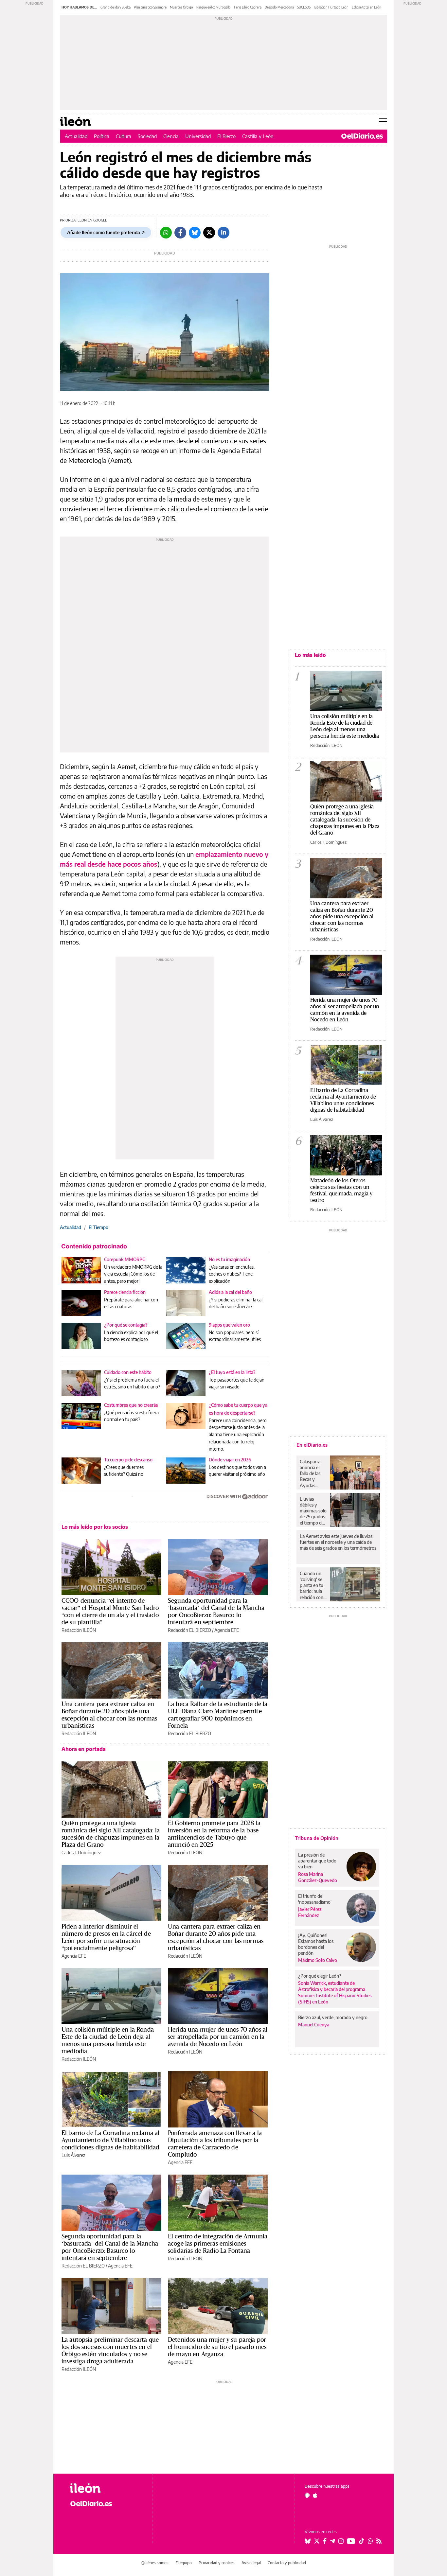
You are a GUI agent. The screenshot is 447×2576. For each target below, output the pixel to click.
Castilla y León (258, 136)
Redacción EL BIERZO (189, 1630)
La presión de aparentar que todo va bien (317, 1861)
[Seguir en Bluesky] (308, 2541)
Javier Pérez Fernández (310, 1912)
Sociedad (147, 136)
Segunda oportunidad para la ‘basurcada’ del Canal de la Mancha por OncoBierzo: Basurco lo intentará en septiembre (216, 1611)
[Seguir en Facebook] (325, 2541)
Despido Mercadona (279, 7)
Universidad (198, 136)
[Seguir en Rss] (379, 2541)
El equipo (184, 2563)
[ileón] (106, 2488)
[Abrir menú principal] (383, 121)
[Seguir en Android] (307, 2495)
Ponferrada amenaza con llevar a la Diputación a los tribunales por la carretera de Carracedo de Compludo (215, 2144)
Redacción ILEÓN (79, 1630)
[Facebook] (180, 233)
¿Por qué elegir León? (320, 1976)
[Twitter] (209, 233)
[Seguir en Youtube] (351, 2541)
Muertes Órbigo (181, 7)
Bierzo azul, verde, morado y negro (333, 2017)
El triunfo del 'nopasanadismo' (315, 1899)
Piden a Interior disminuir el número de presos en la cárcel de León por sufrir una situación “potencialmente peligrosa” (106, 1937)
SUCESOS (304, 7)
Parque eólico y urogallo (214, 7)
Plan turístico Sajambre (150, 7)
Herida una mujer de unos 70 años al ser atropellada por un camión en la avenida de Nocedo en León (218, 2037)
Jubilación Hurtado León (331, 7)
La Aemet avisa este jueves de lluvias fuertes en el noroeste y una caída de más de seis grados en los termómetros (338, 1542)
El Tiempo (98, 1227)
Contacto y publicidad (287, 2563)
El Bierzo (226, 136)
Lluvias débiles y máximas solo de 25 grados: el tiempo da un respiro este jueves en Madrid (313, 1511)
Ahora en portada (84, 1749)
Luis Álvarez (73, 2155)
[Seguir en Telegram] (332, 2541)
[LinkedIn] (223, 233)
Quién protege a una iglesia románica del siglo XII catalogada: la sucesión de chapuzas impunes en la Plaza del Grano (111, 1834)
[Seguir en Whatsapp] (370, 2541)
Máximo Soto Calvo (318, 1960)
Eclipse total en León (367, 7)
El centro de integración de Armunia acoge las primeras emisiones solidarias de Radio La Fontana (218, 2243)
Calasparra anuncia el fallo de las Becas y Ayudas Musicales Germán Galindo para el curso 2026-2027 (312, 1473)
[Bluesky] (195, 233)
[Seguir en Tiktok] (362, 2541)
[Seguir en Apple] (315, 2495)
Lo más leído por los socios (95, 1527)
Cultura (124, 136)
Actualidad (76, 136)
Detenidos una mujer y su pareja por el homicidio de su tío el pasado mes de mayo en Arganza (217, 2347)
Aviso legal (251, 2563)
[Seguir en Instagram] (341, 2541)
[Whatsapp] (166, 233)
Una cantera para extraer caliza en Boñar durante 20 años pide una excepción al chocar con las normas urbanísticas (109, 1715)
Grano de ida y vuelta (116, 7)
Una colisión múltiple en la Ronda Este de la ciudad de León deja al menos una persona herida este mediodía (108, 2040)
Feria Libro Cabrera (248, 7)
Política (102, 136)
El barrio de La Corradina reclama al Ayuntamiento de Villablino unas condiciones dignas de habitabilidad (110, 2140)
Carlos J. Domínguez (81, 1853)
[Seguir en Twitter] (317, 2541)
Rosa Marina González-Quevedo (318, 1877)
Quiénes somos (155, 2563)
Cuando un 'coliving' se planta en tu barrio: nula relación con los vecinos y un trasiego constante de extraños (313, 1585)
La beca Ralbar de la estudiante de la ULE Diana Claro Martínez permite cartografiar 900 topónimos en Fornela (218, 1715)
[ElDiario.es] (362, 136)
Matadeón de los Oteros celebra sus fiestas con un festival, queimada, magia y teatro (341, 1190)
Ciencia (171, 136)
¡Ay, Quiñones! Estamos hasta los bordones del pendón (316, 1944)
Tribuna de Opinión (317, 1838)
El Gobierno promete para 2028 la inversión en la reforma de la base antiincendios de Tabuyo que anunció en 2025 (214, 1834)
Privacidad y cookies (217, 2563)
